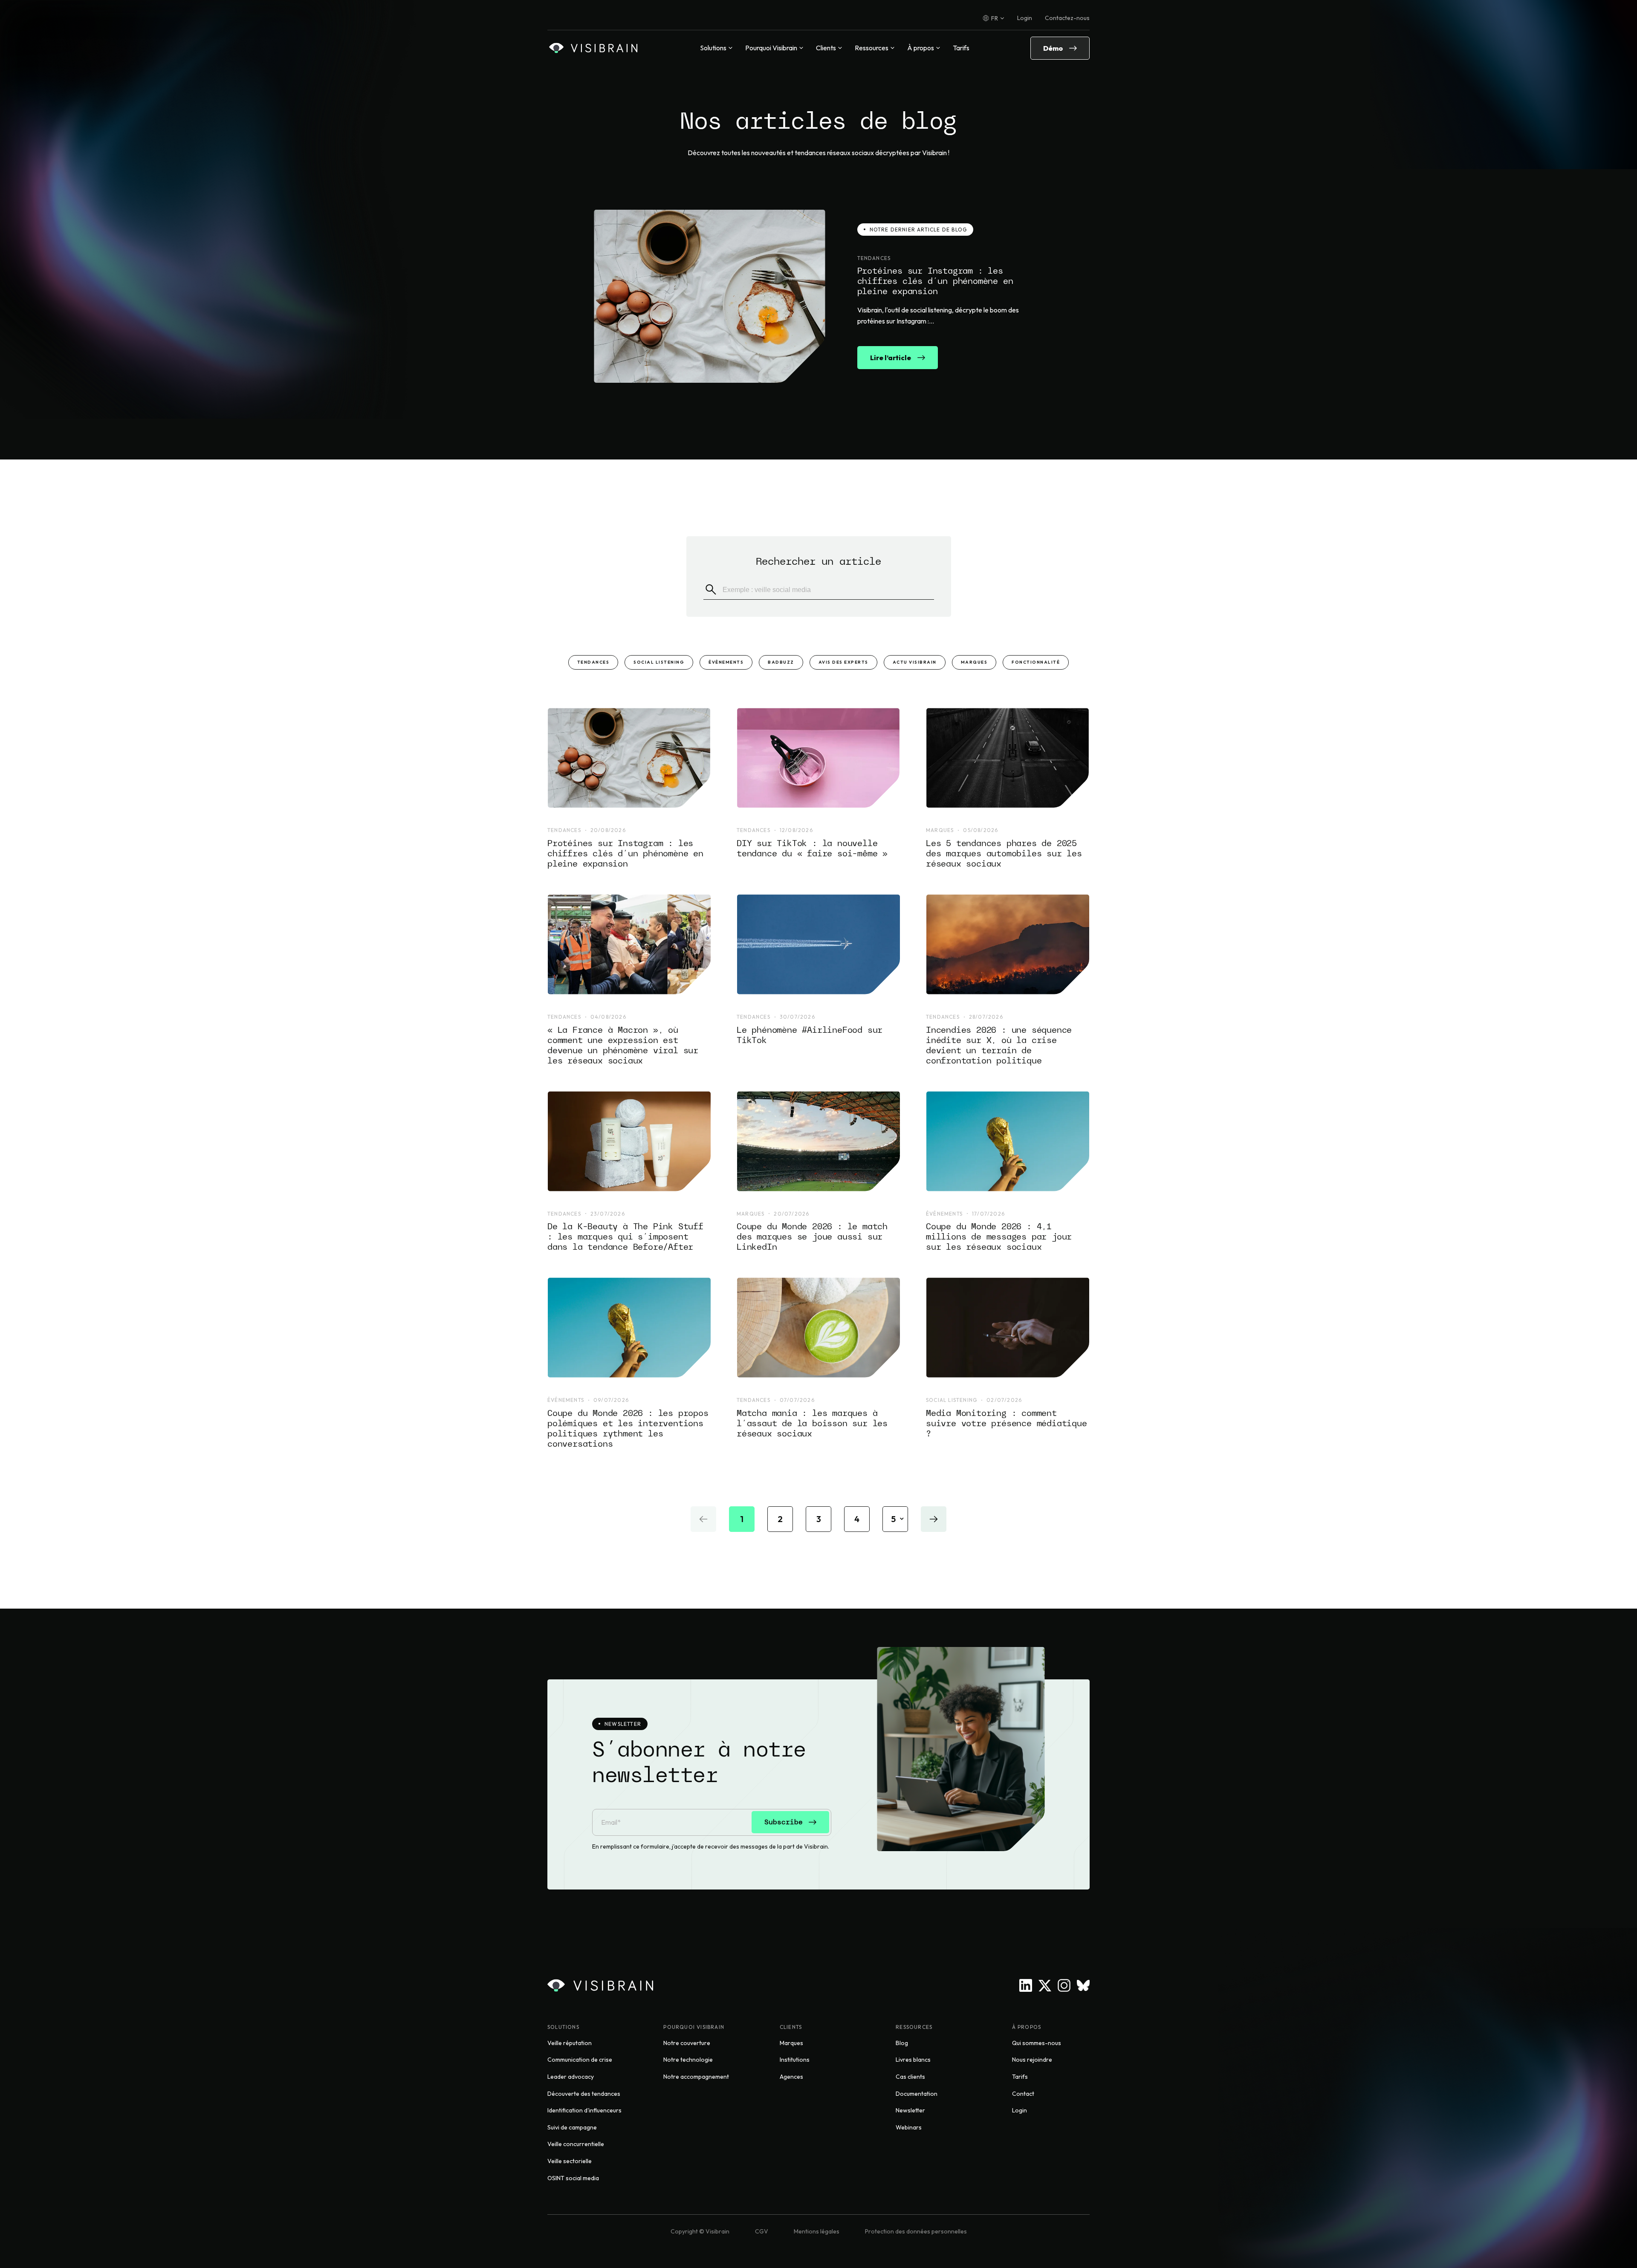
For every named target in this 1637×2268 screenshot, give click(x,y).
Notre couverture (687, 2043)
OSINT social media (573, 2178)
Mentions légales (817, 2231)
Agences (791, 2077)
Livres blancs (913, 2060)
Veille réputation (570, 2043)
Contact (1023, 2094)
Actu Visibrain (915, 662)
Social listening (659, 662)
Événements (726, 662)
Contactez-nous (1067, 18)
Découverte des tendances (584, 2094)
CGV (762, 2231)
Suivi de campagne (572, 2127)
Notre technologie (688, 2060)
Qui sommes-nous (1037, 2043)
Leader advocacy (571, 2077)
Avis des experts (843, 662)
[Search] (711, 590)
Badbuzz (781, 662)
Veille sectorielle (570, 2161)
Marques (974, 662)
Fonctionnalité (1036, 662)
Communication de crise (580, 2060)
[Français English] (993, 18)
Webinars (909, 2127)
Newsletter (910, 2110)
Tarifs (961, 48)
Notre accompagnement (696, 2077)
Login (1025, 18)
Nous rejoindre (1032, 2060)
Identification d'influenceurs (584, 2110)
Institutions (795, 2060)
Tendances (593, 662)
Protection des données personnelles (916, 2231)
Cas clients (910, 2077)
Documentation (917, 2094)
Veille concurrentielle (576, 2144)
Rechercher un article (818, 561)
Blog (902, 2043)
